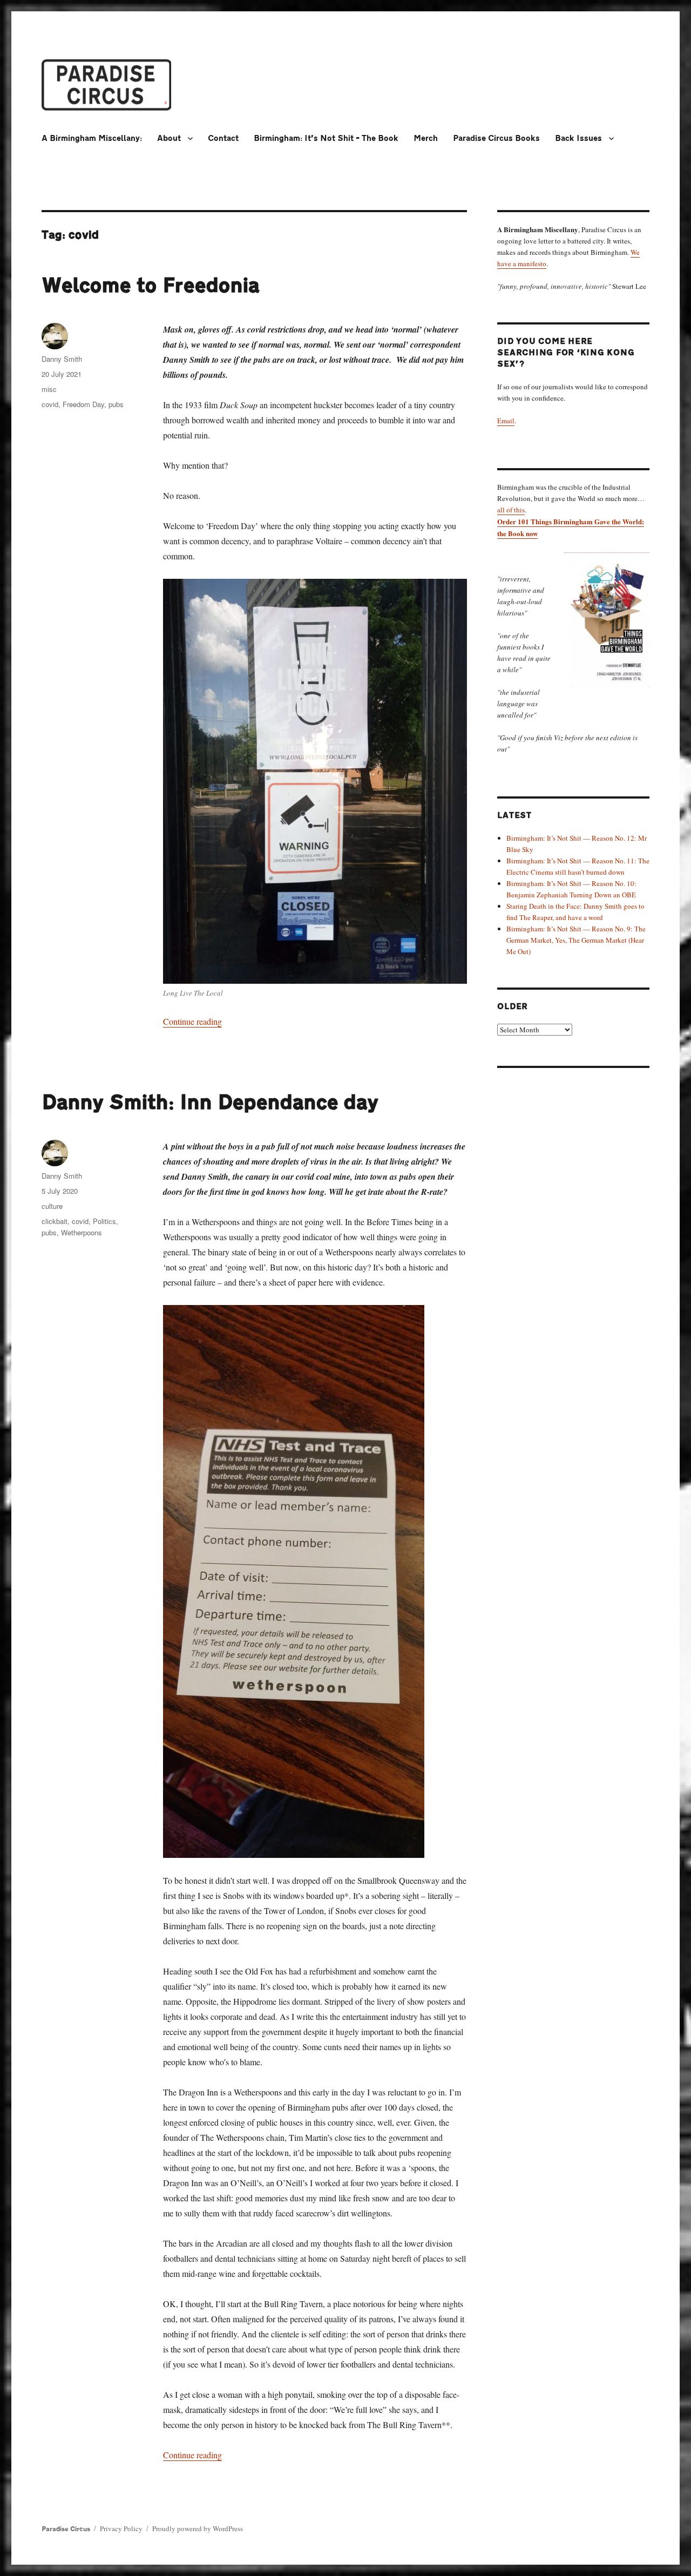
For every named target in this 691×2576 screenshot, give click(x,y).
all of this (511, 510)
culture (52, 1206)
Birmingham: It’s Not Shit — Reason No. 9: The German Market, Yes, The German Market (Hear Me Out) (576, 940)
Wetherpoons (82, 1232)
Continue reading (192, 1021)
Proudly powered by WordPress (198, 2528)
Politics (104, 1221)
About (169, 138)
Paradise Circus (66, 2529)
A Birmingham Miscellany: (92, 138)
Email (506, 421)
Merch (426, 138)
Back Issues (578, 138)
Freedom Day (83, 404)
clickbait (55, 1221)
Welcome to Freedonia (151, 286)
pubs (116, 404)
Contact (223, 138)
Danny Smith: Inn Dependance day (210, 1103)
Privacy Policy (121, 2528)
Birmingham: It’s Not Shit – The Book (326, 138)
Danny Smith (62, 359)
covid (50, 404)
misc (49, 389)
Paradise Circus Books (496, 138)
